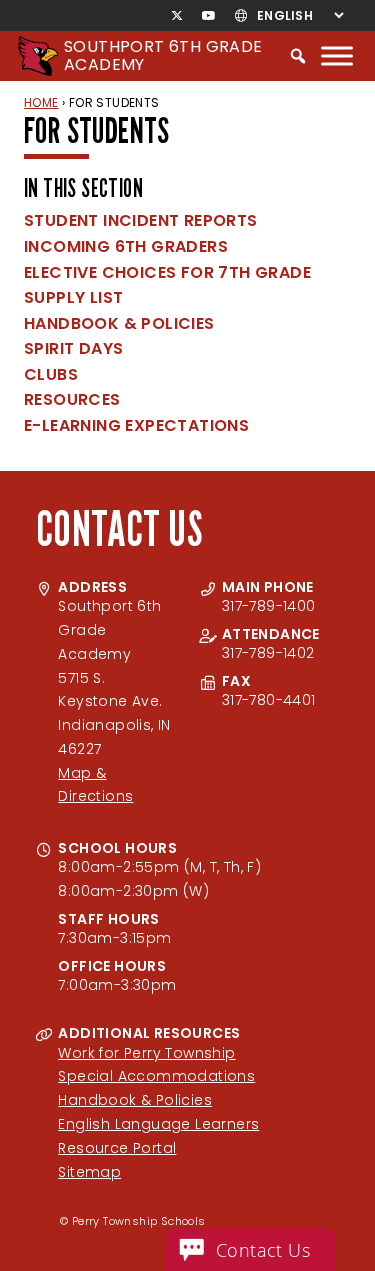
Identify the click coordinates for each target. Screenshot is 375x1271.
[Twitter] (177, 16)
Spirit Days (73, 348)
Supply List (73, 297)
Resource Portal (117, 1148)
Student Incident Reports (141, 220)
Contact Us (263, 1250)
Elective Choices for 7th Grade (167, 272)
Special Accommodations (156, 1076)
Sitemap (89, 1172)
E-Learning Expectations (136, 425)
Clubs (51, 374)
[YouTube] (208, 16)
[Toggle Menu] (337, 55)
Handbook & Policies (119, 323)
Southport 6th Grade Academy (163, 55)
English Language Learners (158, 1124)
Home (41, 102)
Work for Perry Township (146, 1053)
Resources (72, 399)
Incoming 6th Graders (126, 246)
